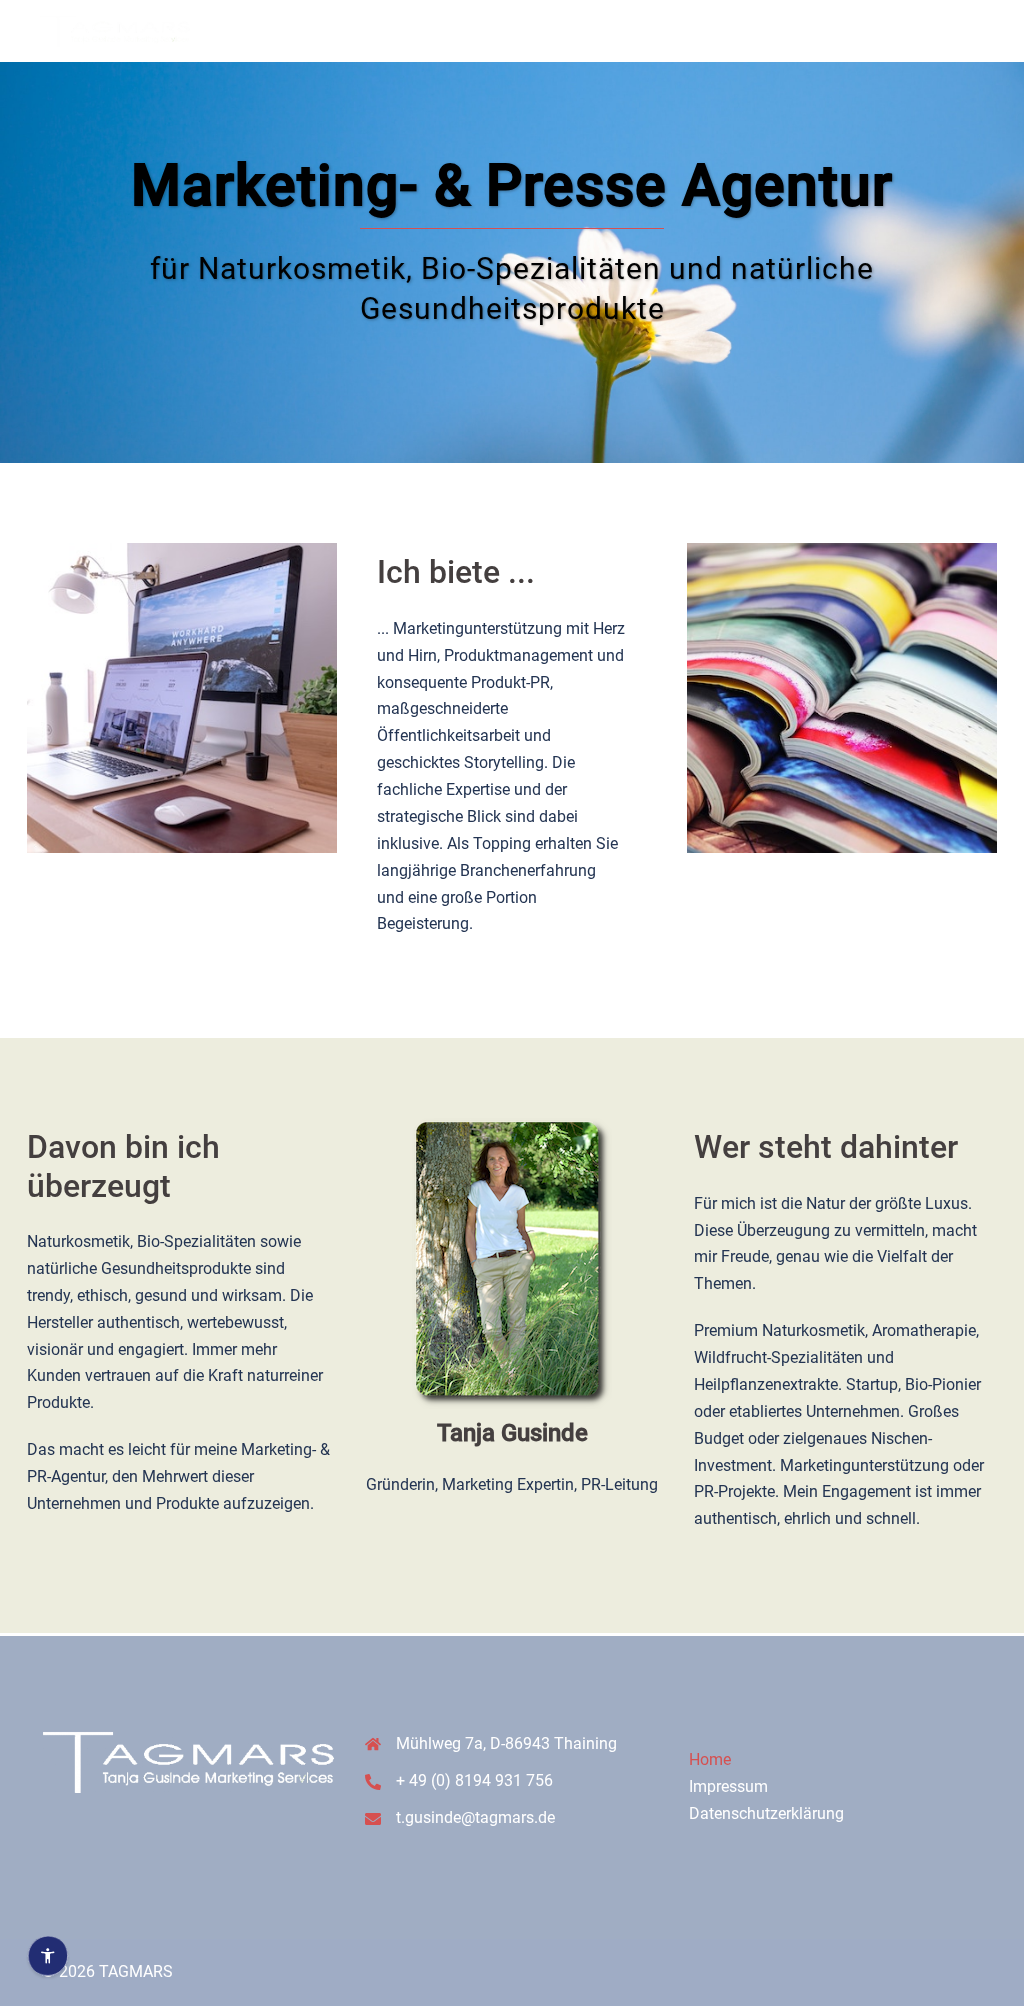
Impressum (728, 1786)
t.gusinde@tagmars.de (475, 1817)
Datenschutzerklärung (766, 1813)
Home (710, 1759)
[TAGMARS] (115, 29)
